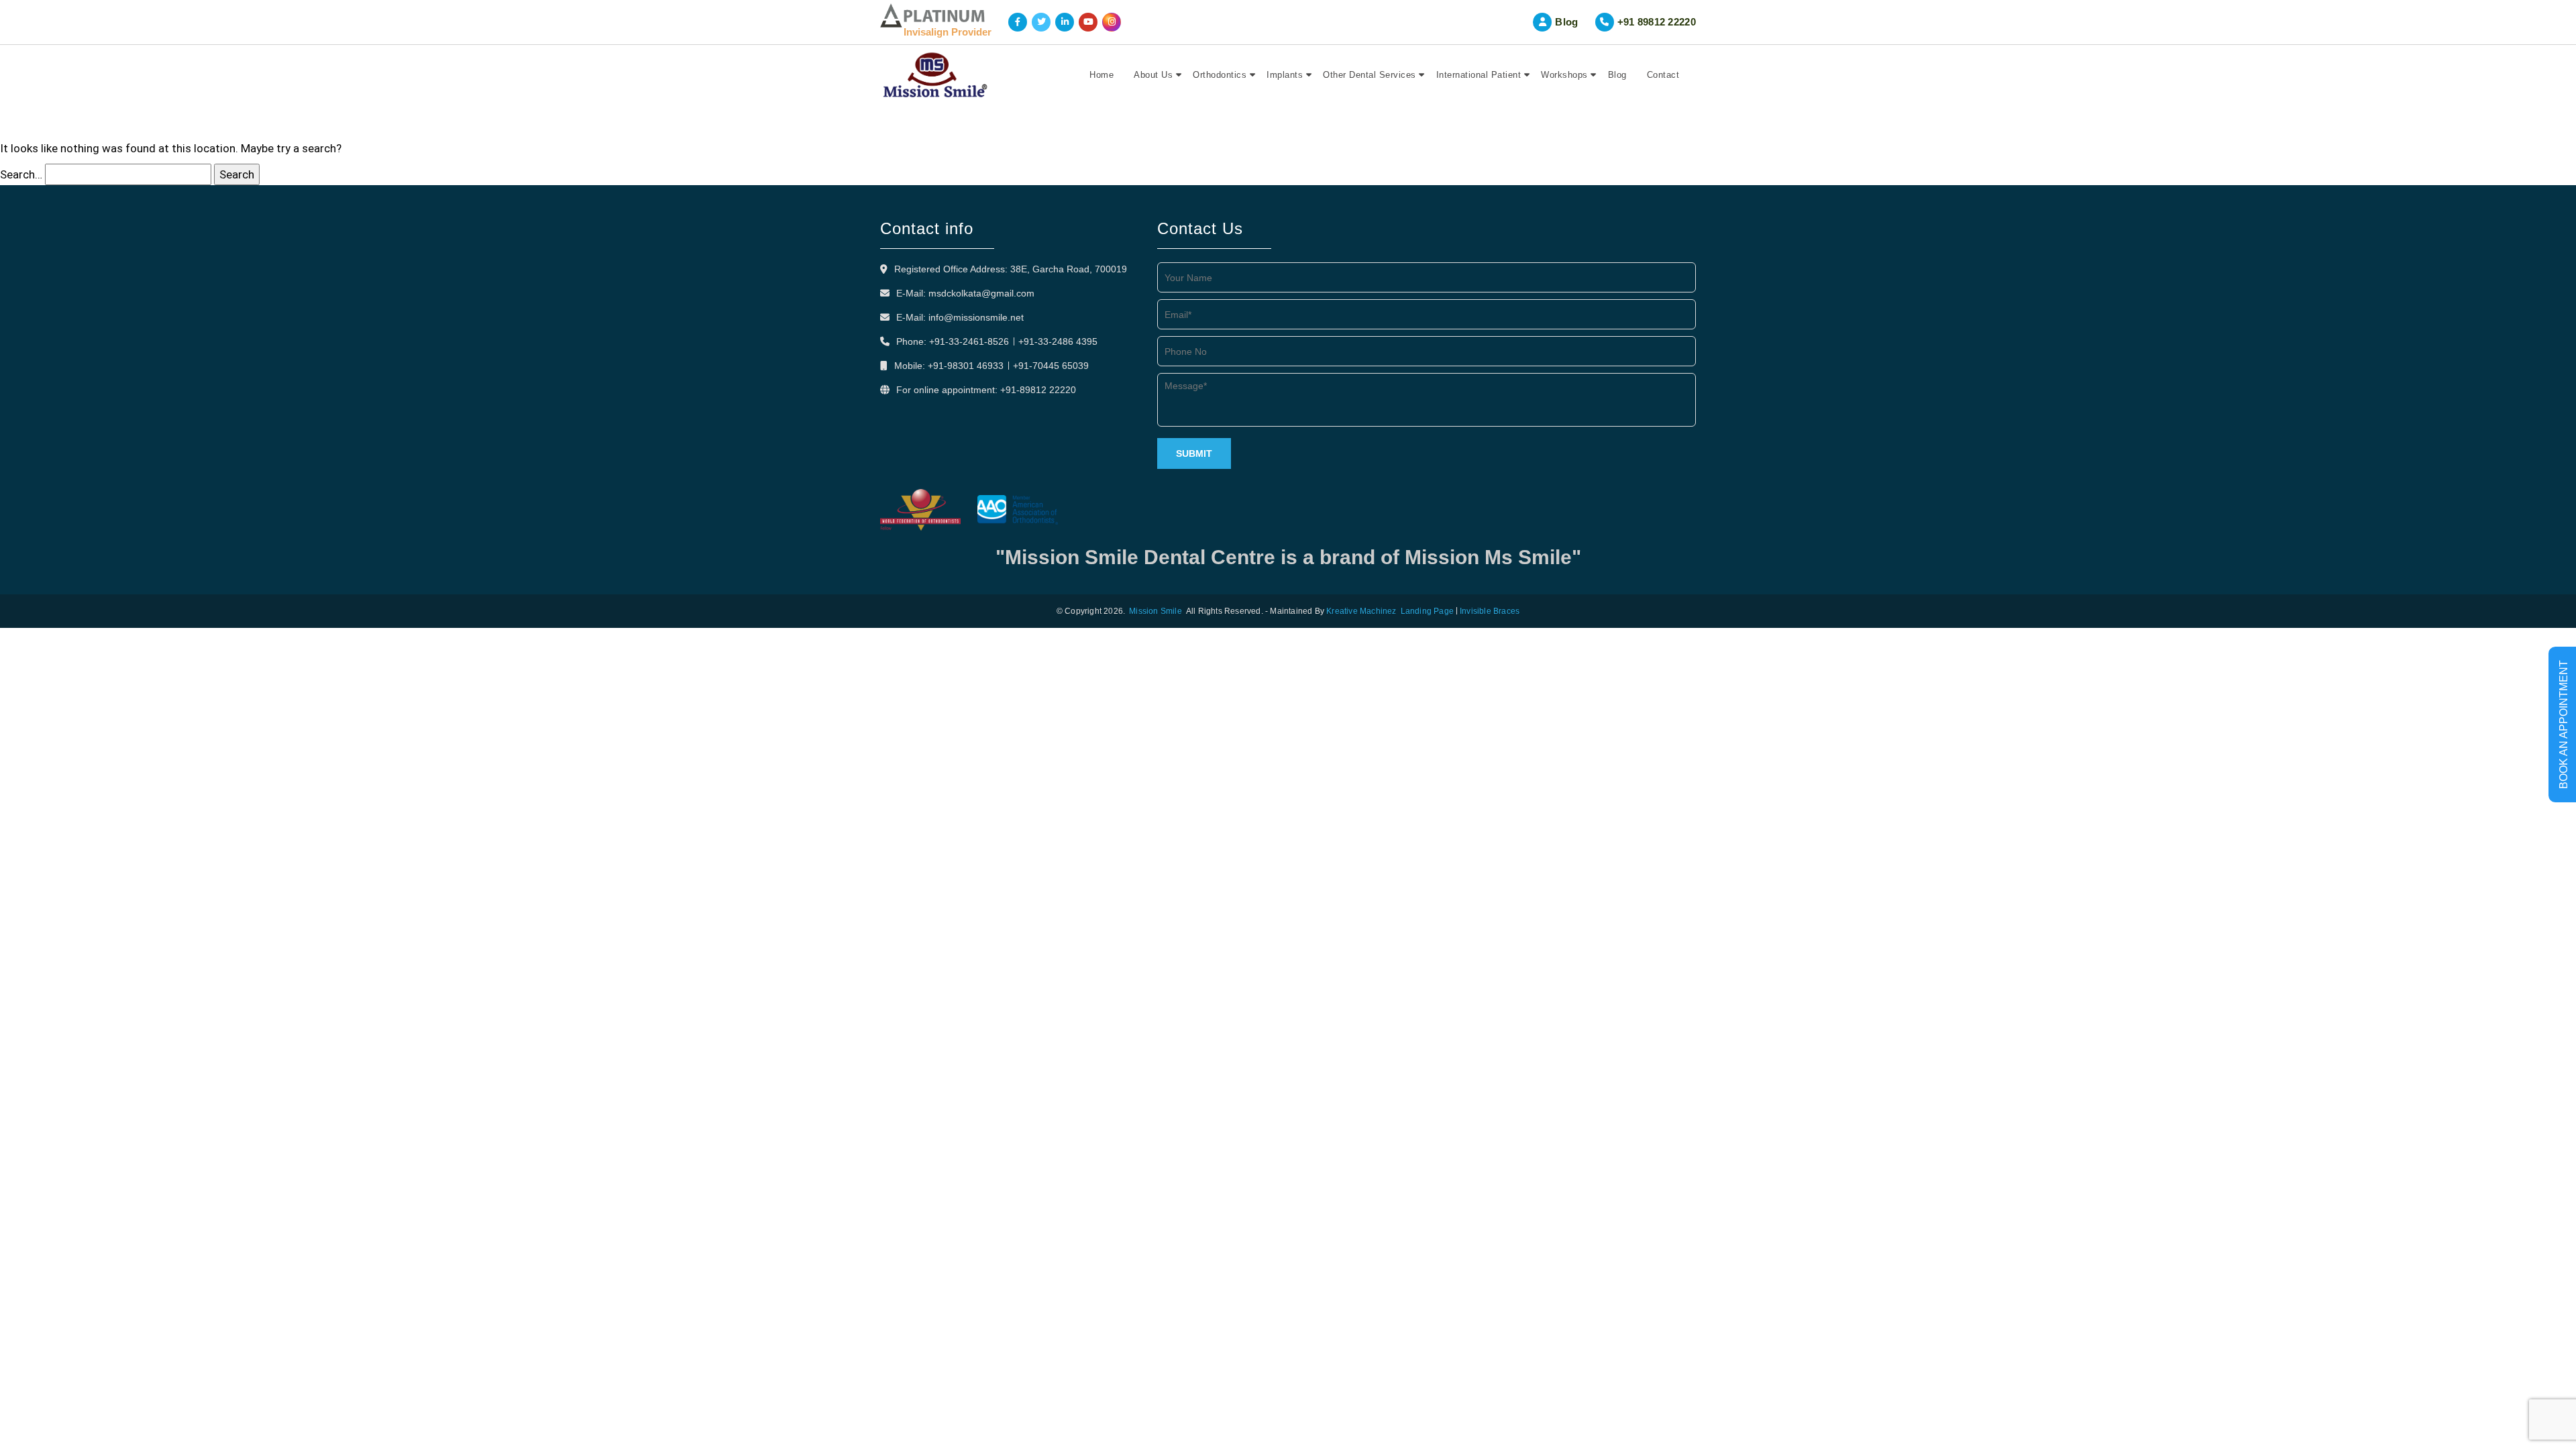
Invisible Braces (1490, 611)
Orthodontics (1220, 75)
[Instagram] (1112, 22)
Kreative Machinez (1361, 611)
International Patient (1479, 75)
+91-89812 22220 (1038, 390)
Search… (21, 174)
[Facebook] (1018, 22)
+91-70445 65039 (1051, 366)
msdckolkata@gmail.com (981, 293)
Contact (1663, 75)
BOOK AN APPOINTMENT (2564, 724)
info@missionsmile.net (976, 317)
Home (1102, 75)
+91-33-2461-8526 (969, 341)
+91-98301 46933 (966, 366)
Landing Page (1427, 611)
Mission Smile (1156, 611)
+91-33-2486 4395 (1058, 341)
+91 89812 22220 (1657, 22)
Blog (1566, 22)
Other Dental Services (1370, 75)
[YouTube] (1088, 22)
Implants (1285, 75)
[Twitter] (1041, 22)
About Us (1153, 75)
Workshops (1564, 75)
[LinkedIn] (1065, 22)
